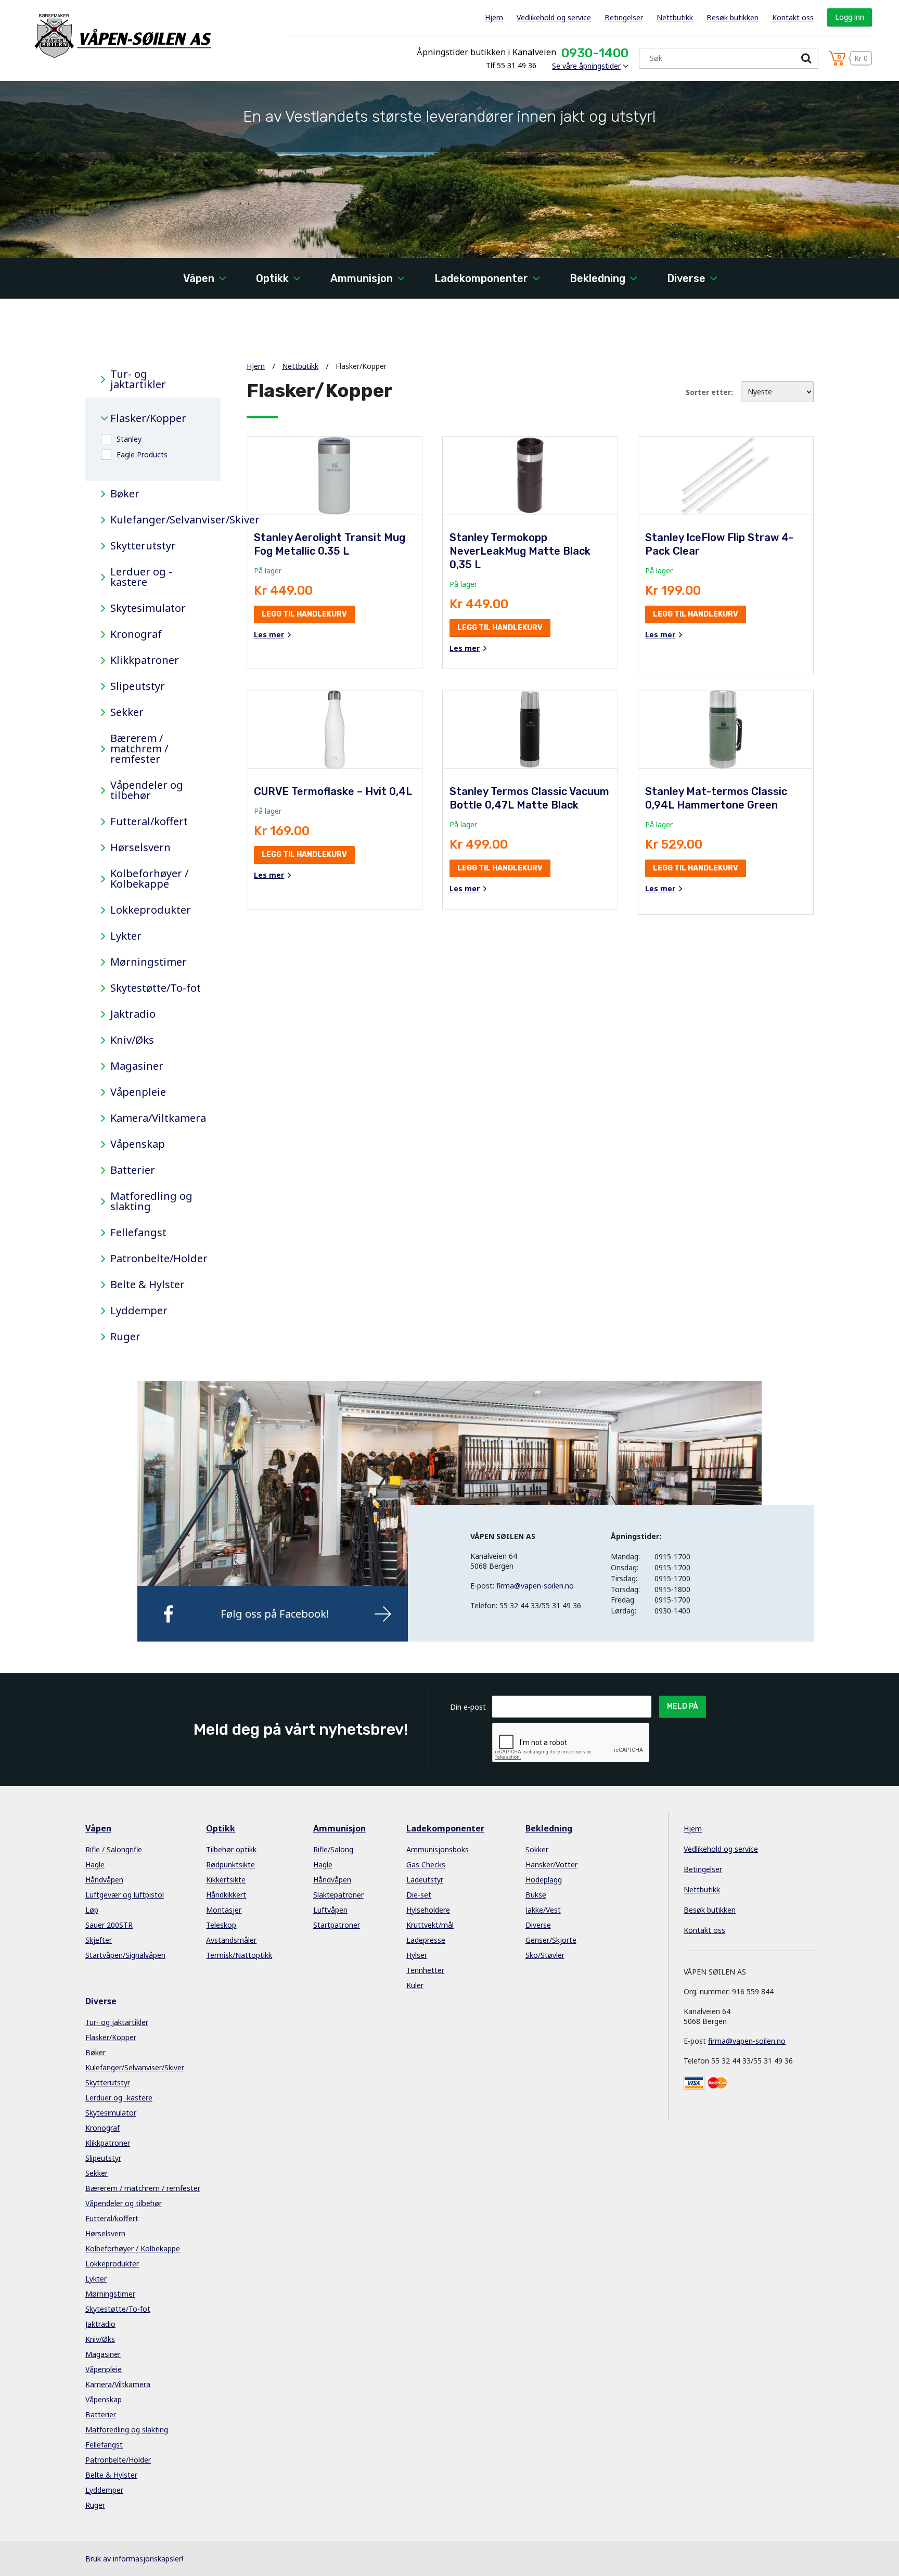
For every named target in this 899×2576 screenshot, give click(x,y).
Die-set (419, 1895)
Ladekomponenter (481, 278)
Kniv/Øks (132, 1040)
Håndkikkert (226, 1895)
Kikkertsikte (226, 1880)
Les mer (269, 635)
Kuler (415, 1985)
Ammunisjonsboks (438, 1849)
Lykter (126, 936)
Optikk (272, 278)
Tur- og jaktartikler (138, 379)
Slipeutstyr (138, 686)
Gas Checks (426, 1864)
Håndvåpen (104, 1880)
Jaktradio (133, 1014)
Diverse (686, 278)
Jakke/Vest (543, 1910)
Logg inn (850, 17)
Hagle (95, 1864)
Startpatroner (337, 1925)
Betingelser (624, 17)
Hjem (494, 17)
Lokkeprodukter (151, 910)
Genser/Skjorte (551, 1940)
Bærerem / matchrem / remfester (139, 749)
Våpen (199, 278)
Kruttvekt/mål (430, 1925)
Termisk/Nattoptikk (239, 1955)
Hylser (417, 1955)
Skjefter (99, 1940)
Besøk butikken (733, 17)
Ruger (125, 1337)
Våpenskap (138, 1144)
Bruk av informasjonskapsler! (134, 2559)
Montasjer (224, 1910)
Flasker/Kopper (148, 418)
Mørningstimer (149, 962)
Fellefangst (138, 1233)
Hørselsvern (140, 848)
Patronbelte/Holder (158, 1259)
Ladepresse (426, 1940)
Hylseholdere (428, 1910)
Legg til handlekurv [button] (304, 614)
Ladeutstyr (425, 1880)
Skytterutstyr (143, 546)
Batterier (133, 1170)
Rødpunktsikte (230, 1864)
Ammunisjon (362, 278)
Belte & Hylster (147, 1285)
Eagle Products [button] (142, 454)
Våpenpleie (138, 1092)
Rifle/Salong (333, 1849)
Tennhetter (425, 1970)
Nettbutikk (675, 17)
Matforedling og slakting (151, 1201)
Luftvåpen (330, 1910)
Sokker (537, 1849)
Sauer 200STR (109, 1925)
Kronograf (136, 634)
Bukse (536, 1895)
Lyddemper (139, 1311)
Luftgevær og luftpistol (125, 1895)
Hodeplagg (544, 1880)
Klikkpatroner (145, 660)
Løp (92, 1910)
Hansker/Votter (551, 1864)
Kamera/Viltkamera (158, 1118)
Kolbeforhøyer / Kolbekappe (149, 879)
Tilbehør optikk (231, 1849)
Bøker (125, 494)
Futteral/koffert (149, 822)
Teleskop (221, 1925)
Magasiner (137, 1066)
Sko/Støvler (545, 1955)
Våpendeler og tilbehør (147, 790)
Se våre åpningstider (586, 66)
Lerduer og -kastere (141, 577)
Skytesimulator (148, 608)
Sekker (127, 712)
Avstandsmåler (231, 1940)
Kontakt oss (793, 17)
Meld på (683, 1706)
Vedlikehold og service (554, 17)
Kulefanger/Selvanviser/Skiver (158, 520)
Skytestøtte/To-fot (156, 988)
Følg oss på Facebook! (275, 1614)
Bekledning (598, 278)
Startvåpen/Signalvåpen (125, 1955)
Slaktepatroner (338, 1895)
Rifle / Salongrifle (114, 1849)
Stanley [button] (129, 439)
